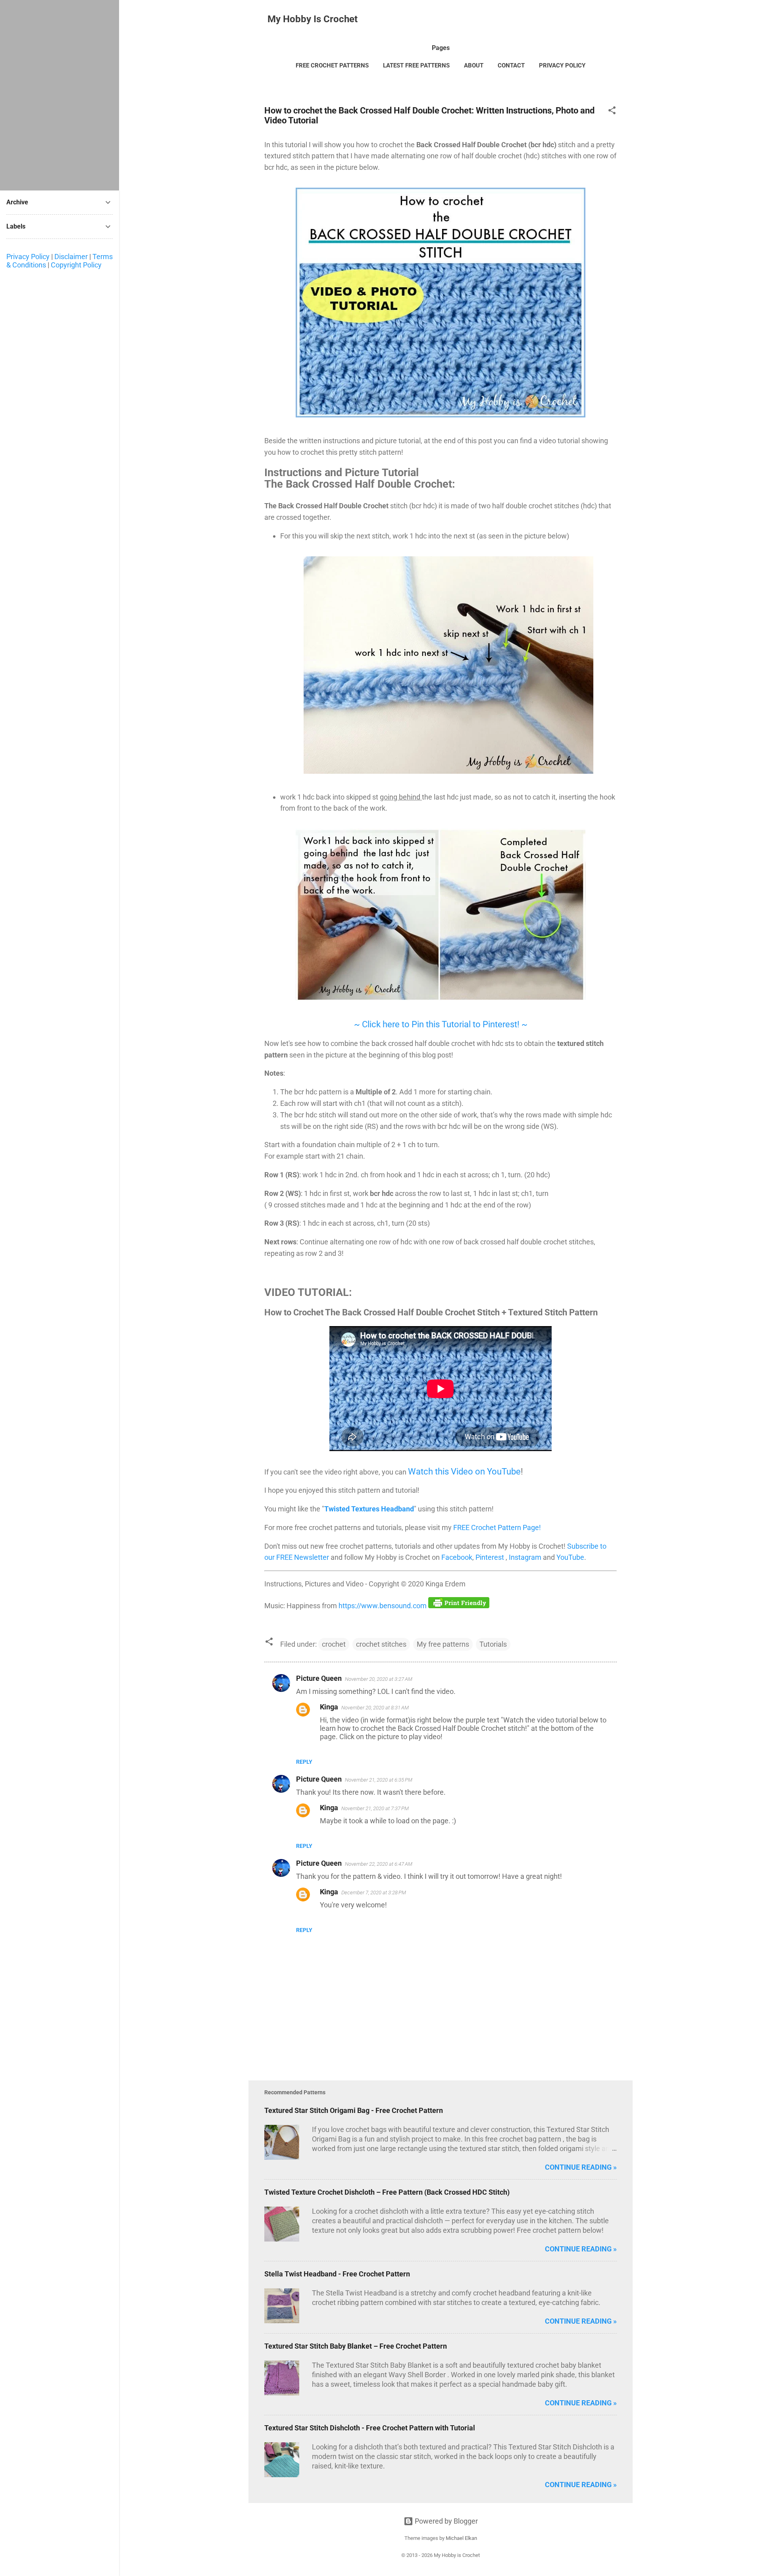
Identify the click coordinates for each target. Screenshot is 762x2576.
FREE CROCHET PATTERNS (332, 65)
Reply (304, 1762)
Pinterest (491, 1557)
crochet (334, 1644)
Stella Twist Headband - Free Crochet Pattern (337, 2274)
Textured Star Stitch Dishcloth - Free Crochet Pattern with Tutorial (370, 2428)
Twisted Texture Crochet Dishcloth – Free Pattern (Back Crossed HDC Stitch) (387, 2192)
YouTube (570, 1557)
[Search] (628, 22)
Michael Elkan (461, 2538)
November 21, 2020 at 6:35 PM (379, 1780)
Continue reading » (581, 2167)
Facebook (457, 1557)
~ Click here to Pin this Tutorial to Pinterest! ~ (441, 1024)
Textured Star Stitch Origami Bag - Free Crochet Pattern (354, 2110)
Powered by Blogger (445, 2521)
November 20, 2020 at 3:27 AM (379, 1679)
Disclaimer (71, 257)
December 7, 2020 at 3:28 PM (374, 1893)
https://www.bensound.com (383, 1606)
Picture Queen (319, 1678)
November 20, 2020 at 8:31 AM (375, 1708)
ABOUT (474, 65)
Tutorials (493, 1644)
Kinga (329, 1707)
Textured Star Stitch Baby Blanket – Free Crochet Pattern (356, 2346)
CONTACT (511, 65)
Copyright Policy (76, 265)
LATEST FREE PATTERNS (416, 65)
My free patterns (443, 1644)
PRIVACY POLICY (562, 65)
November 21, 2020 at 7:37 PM (375, 1808)
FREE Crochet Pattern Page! (497, 1527)
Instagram (526, 1557)
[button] (612, 111)
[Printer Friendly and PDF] (459, 1606)
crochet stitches (381, 1644)
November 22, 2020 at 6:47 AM (379, 1864)
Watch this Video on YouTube (464, 1472)
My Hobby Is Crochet (313, 19)
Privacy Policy (28, 257)
